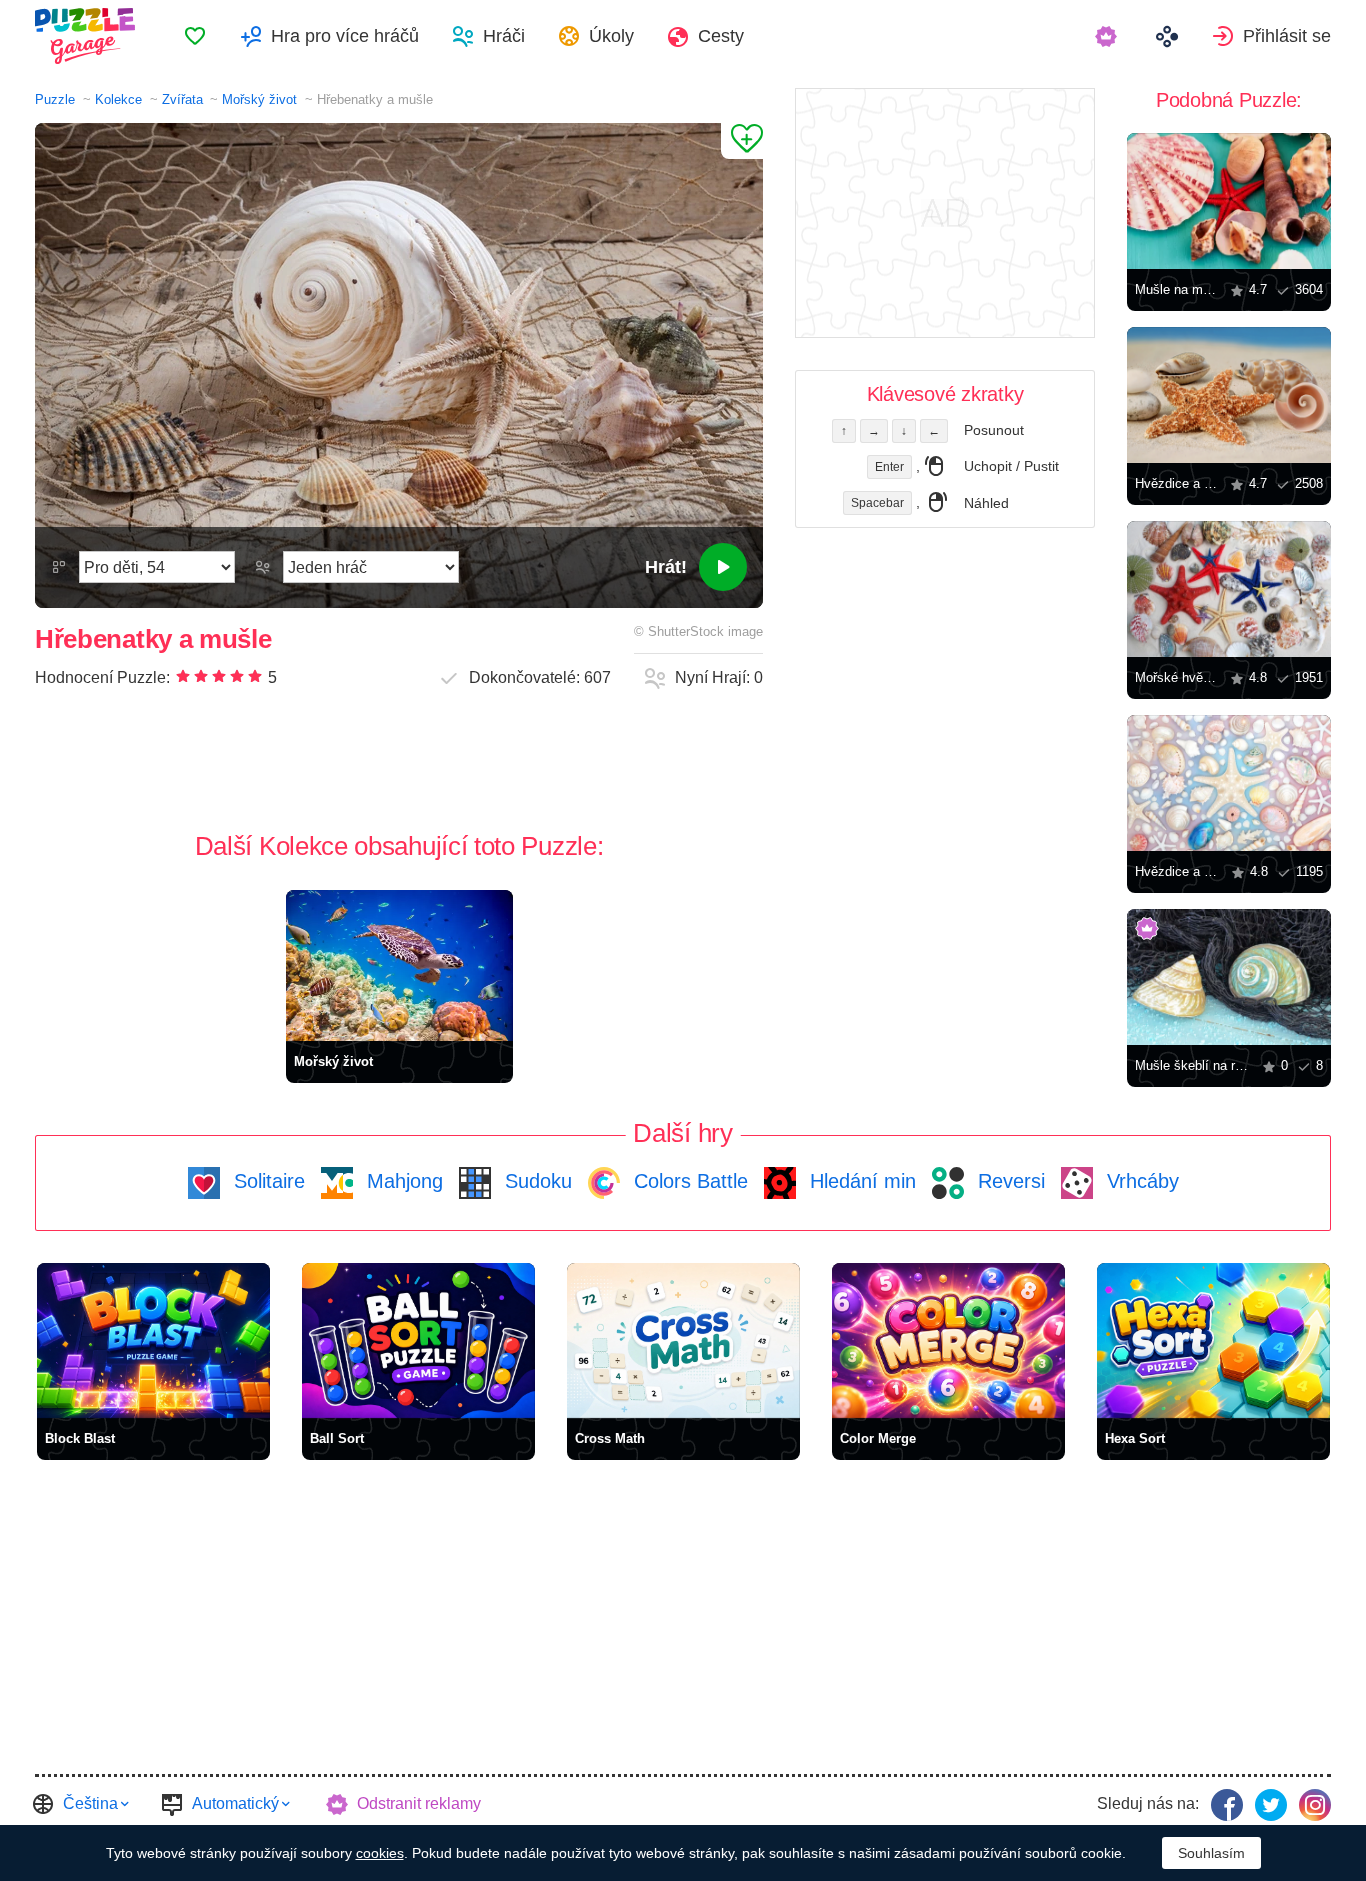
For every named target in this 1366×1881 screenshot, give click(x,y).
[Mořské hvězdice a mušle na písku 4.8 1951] (1229, 589)
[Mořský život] (399, 965)
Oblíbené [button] (195, 36)
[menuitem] (195, 36)
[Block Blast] (153, 1340)
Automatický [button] (235, 1803)
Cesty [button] (721, 36)
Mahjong (402, 1181)
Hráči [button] (504, 36)
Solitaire (266, 1181)
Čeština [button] (90, 1803)
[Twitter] (1271, 1805)
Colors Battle (688, 1181)
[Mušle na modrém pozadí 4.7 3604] (1229, 201)
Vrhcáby (1140, 1181)
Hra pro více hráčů (345, 36)
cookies (380, 1853)
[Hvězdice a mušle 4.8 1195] (1229, 783)
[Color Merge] (948, 1340)
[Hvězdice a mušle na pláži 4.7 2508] (1229, 395)
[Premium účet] (1108, 36)
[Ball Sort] (418, 1340)
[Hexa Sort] (1213, 1340)
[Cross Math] (683, 1340)
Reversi (1008, 1181)
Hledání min (860, 1181)
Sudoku (535, 1181)
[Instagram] (1315, 1805)
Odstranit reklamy (419, 1803)
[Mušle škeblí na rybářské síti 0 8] (1229, 977)
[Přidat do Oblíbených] (742, 141)
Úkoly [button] (611, 36)
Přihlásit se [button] (1287, 36)
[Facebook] (1227, 1805)
